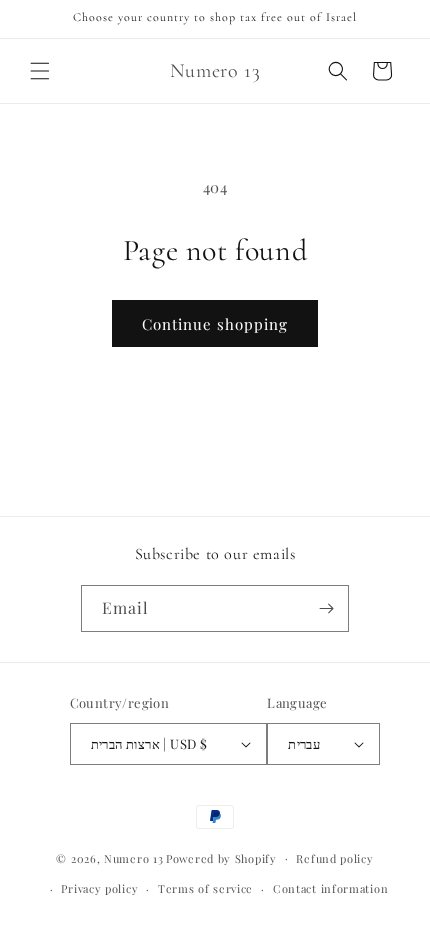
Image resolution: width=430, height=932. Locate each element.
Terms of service (205, 888)
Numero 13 (133, 857)
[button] (40, 71)
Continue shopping (215, 324)
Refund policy (334, 858)
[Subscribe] (326, 608)
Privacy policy (99, 888)
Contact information (330, 888)
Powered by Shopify (221, 857)
